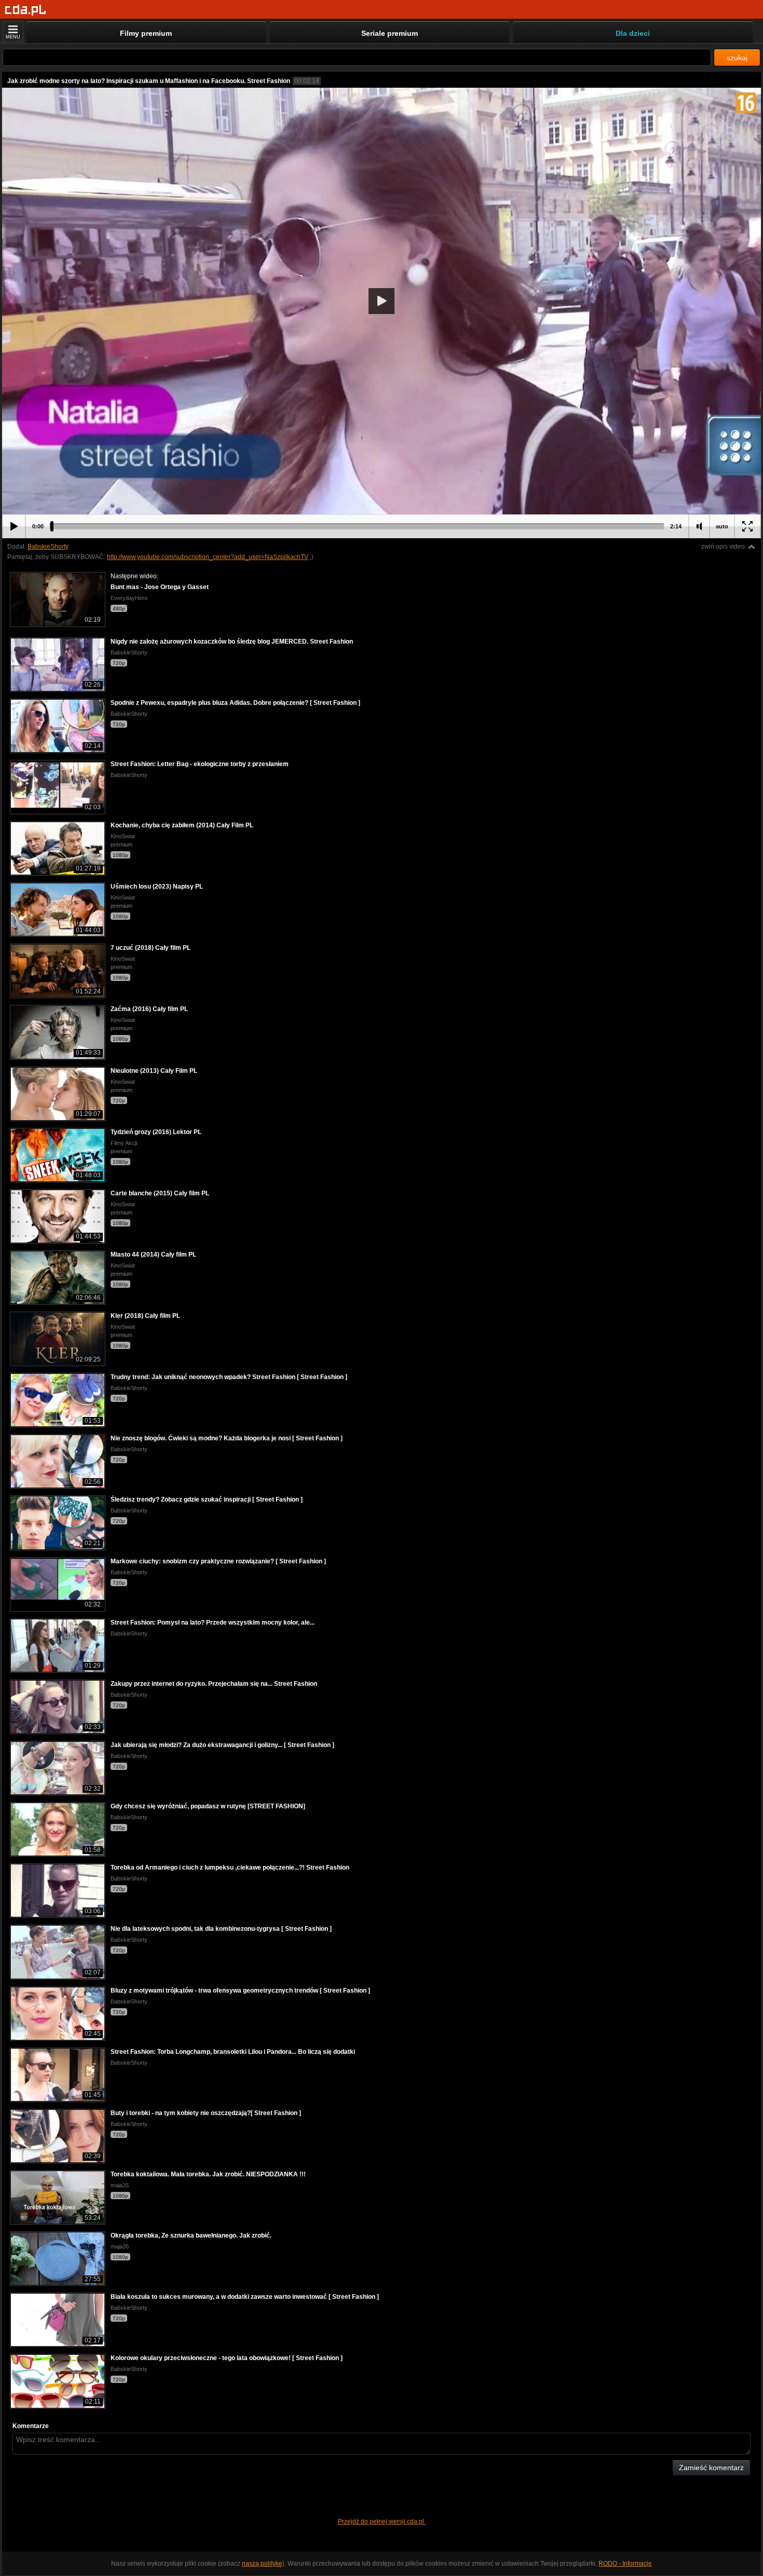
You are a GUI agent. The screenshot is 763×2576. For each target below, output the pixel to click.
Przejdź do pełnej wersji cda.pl (382, 2522)
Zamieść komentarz (711, 2468)
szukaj (737, 58)
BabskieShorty (48, 547)
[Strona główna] (26, 10)
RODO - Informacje (625, 2564)
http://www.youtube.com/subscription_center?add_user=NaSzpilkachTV (208, 557)
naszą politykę (262, 2564)
